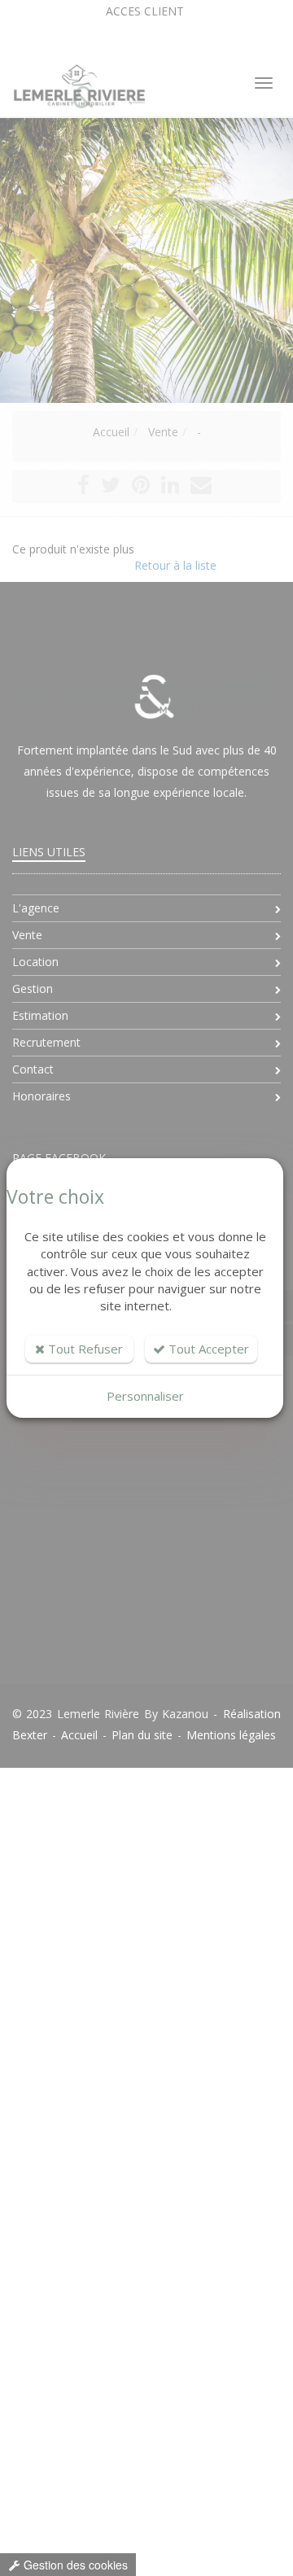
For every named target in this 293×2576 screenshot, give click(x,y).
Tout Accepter (207, 1349)
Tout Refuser (84, 1349)
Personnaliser (145, 1396)
